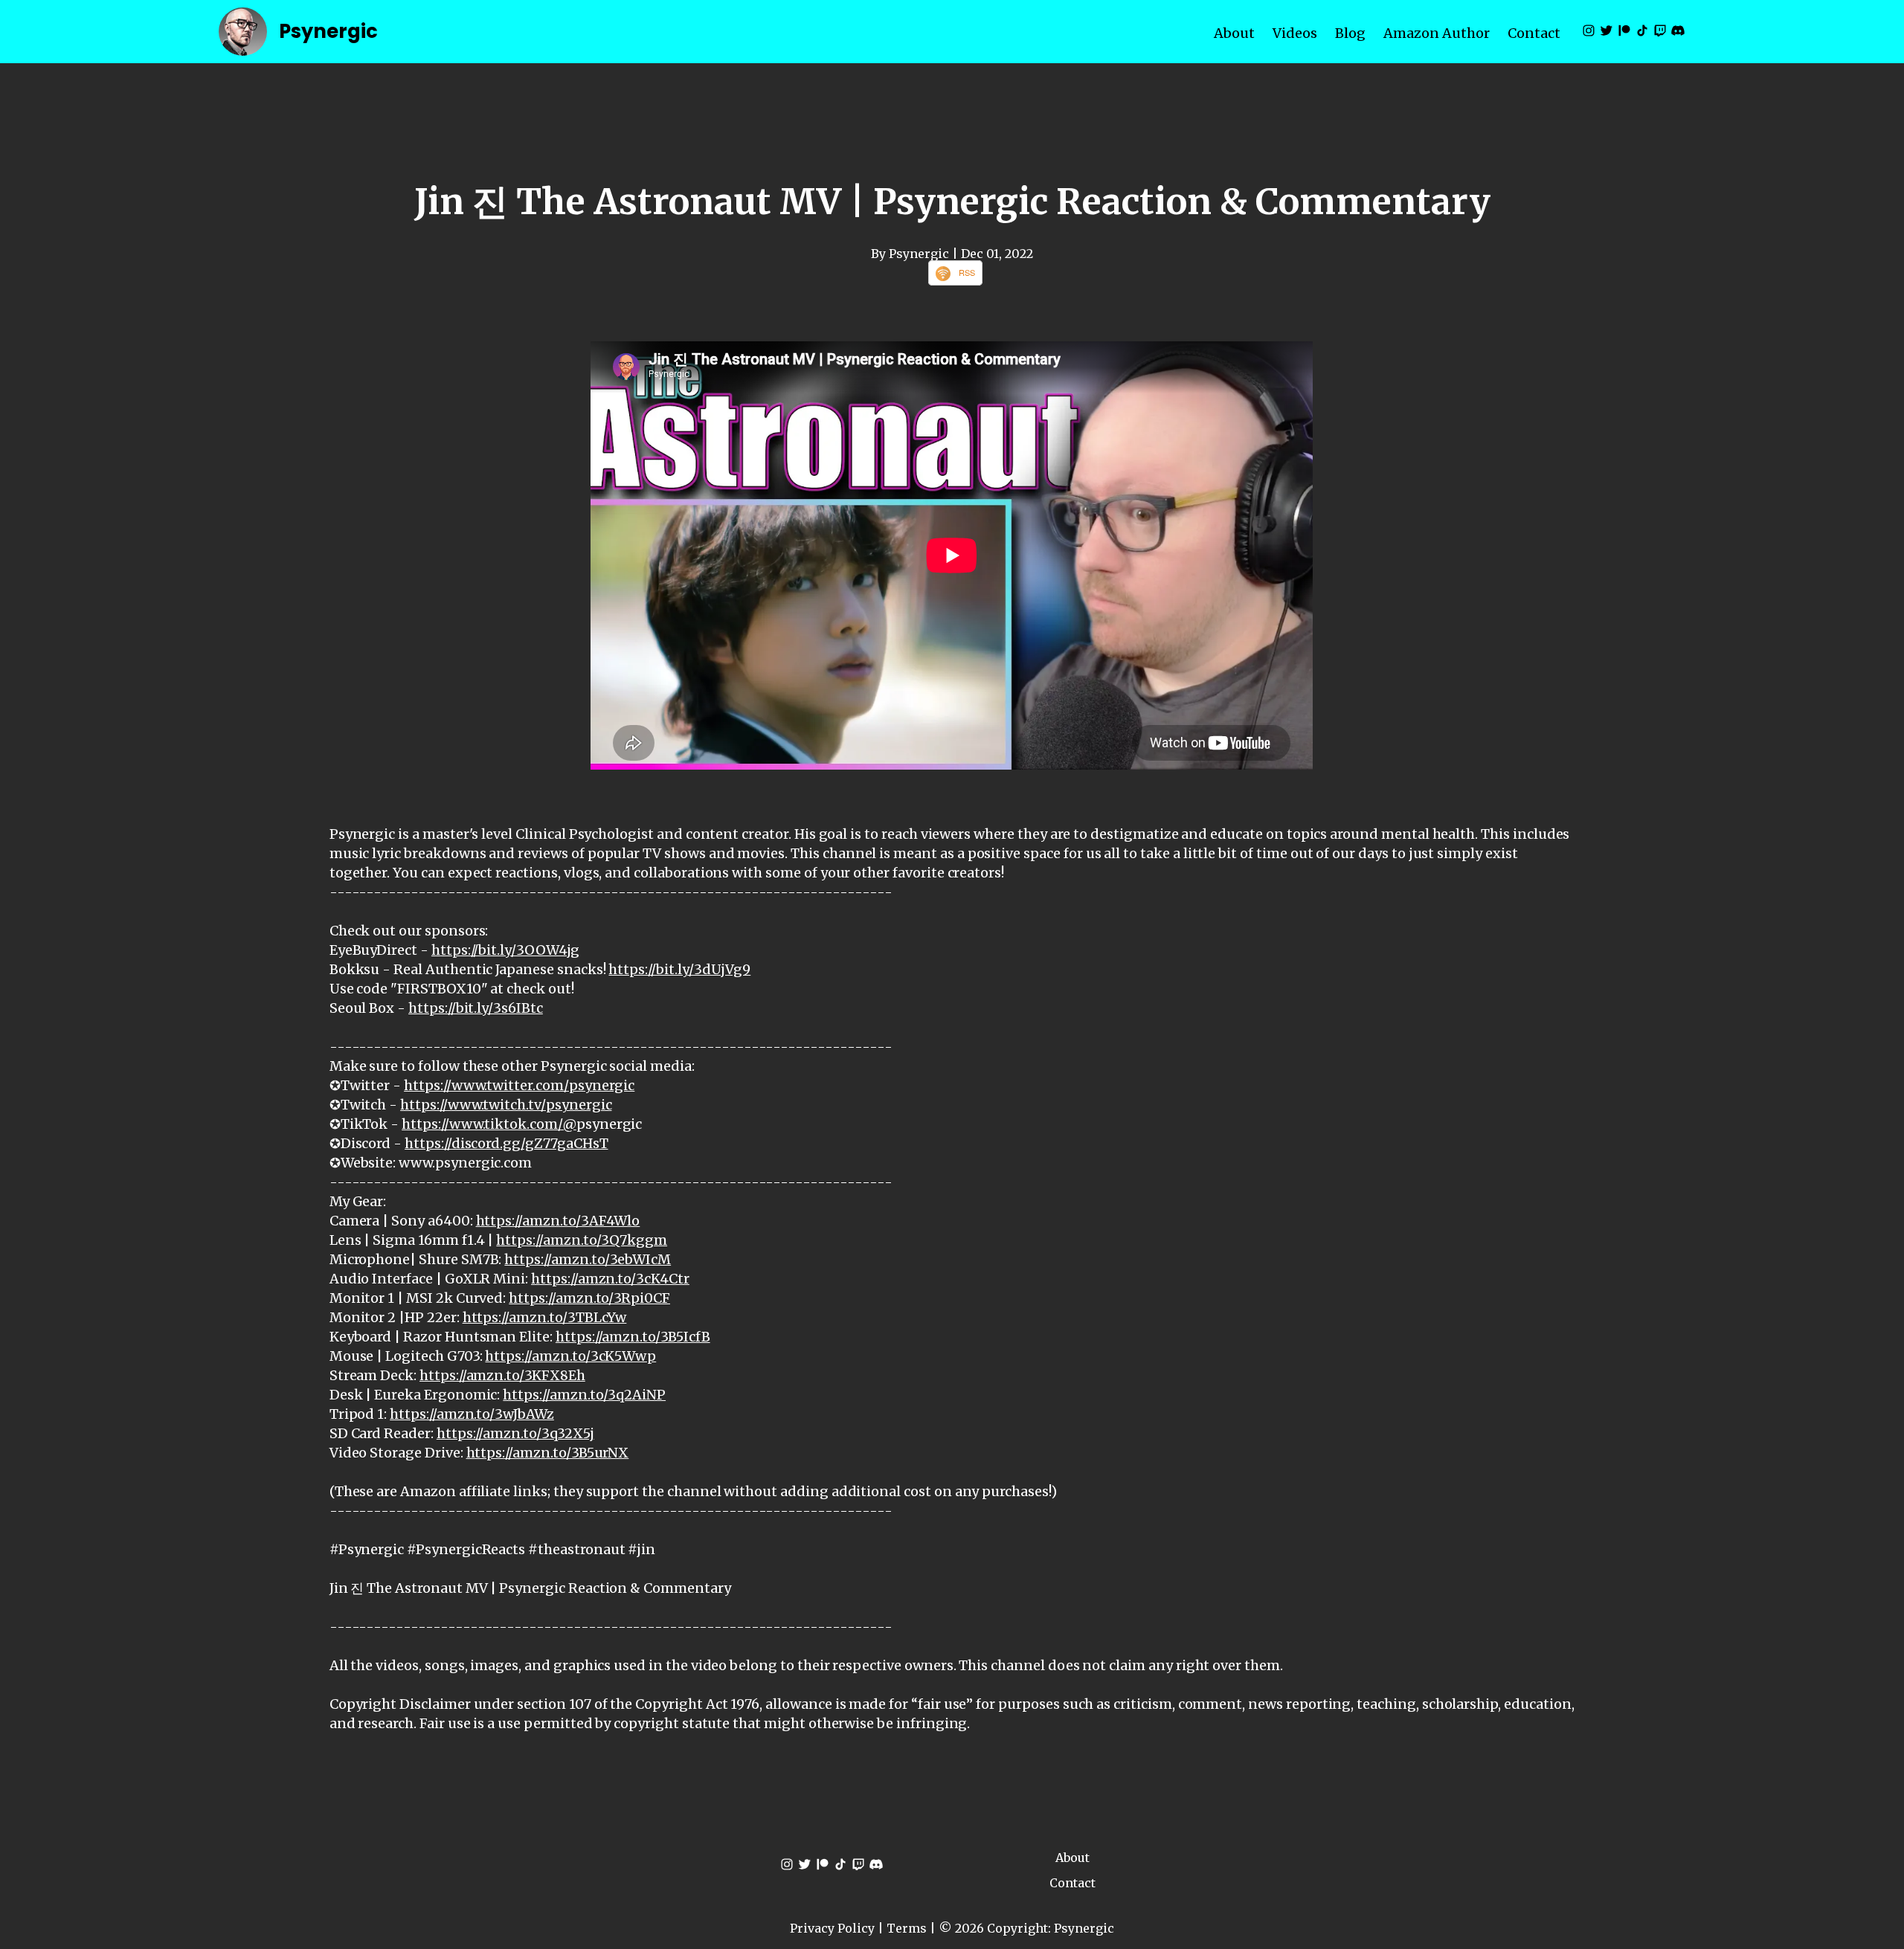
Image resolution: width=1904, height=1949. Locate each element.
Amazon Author (1437, 33)
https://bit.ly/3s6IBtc (476, 1008)
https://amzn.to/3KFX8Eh (502, 1375)
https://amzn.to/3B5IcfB (633, 1337)
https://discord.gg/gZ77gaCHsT (506, 1143)
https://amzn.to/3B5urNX (548, 1453)
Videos (1295, 33)
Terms (907, 1928)
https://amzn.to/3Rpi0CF (589, 1298)
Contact (1534, 33)
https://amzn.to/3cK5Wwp (570, 1356)
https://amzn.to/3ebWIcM (588, 1259)
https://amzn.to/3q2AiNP (584, 1395)
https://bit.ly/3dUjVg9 (679, 969)
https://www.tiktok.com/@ (489, 1124)
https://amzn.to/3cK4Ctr (610, 1279)
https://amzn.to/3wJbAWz (472, 1414)
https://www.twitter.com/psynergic (519, 1085)
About (1234, 33)
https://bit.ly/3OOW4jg (505, 950)
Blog (1350, 33)
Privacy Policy (832, 1928)
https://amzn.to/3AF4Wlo (558, 1221)
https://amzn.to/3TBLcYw (545, 1317)
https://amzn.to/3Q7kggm (582, 1240)
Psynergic (328, 31)
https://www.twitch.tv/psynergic (506, 1105)
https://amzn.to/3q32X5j (515, 1433)
